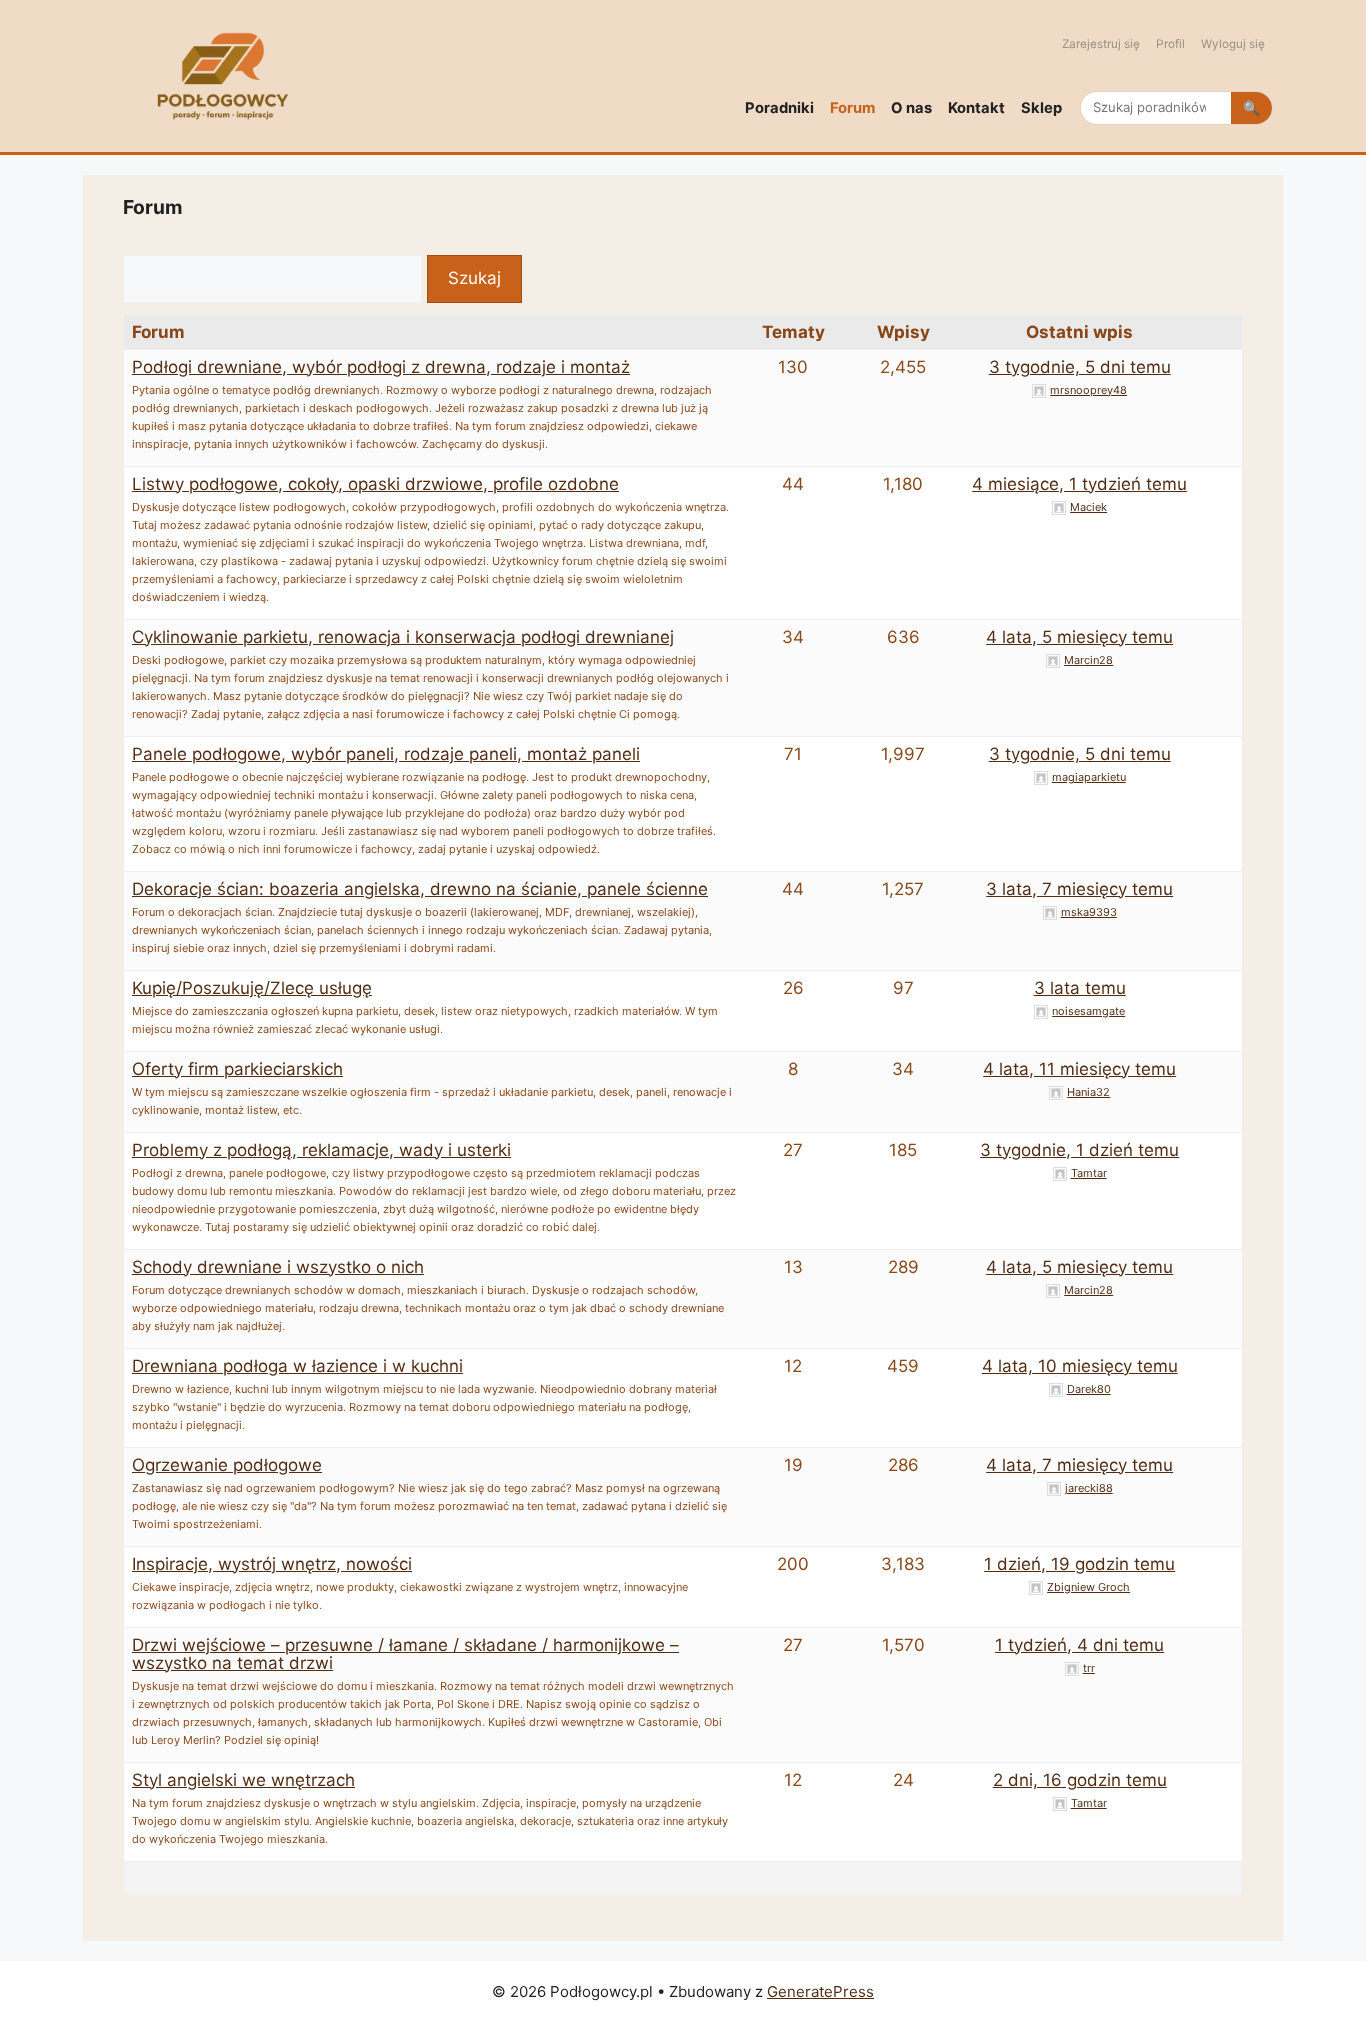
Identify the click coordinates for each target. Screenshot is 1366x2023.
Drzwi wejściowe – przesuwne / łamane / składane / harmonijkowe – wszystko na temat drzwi (405, 1654)
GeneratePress (820, 1991)
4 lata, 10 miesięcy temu (1080, 1366)
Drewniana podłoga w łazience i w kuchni (297, 1366)
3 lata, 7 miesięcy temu (1079, 889)
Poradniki (779, 108)
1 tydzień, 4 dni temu (1079, 1645)
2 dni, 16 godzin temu (1080, 1780)
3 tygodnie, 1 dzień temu (1079, 1150)
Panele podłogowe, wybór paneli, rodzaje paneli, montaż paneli (386, 754)
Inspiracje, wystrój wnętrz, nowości (272, 1564)
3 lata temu (1080, 988)
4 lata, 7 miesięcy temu (1079, 1465)
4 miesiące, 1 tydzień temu (1079, 484)
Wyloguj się (1233, 44)
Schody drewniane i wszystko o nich (278, 1267)
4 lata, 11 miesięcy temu (1079, 1069)
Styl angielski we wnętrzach (243, 1780)
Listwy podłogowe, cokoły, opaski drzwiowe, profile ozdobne (375, 484)
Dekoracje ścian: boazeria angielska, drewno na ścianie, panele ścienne (420, 889)
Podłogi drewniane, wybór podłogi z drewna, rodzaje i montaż (381, 367)
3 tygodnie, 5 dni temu (1080, 367)
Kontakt (976, 108)
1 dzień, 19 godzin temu (1079, 1564)
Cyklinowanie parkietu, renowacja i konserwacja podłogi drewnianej (403, 637)
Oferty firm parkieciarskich (237, 1069)
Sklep (1041, 108)
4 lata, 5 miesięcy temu (1079, 637)
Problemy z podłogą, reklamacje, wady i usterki (321, 1150)
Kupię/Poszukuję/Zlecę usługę (252, 988)
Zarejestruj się (1101, 44)
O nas (911, 108)
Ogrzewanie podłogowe (227, 1465)
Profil (1170, 44)
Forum (852, 108)
